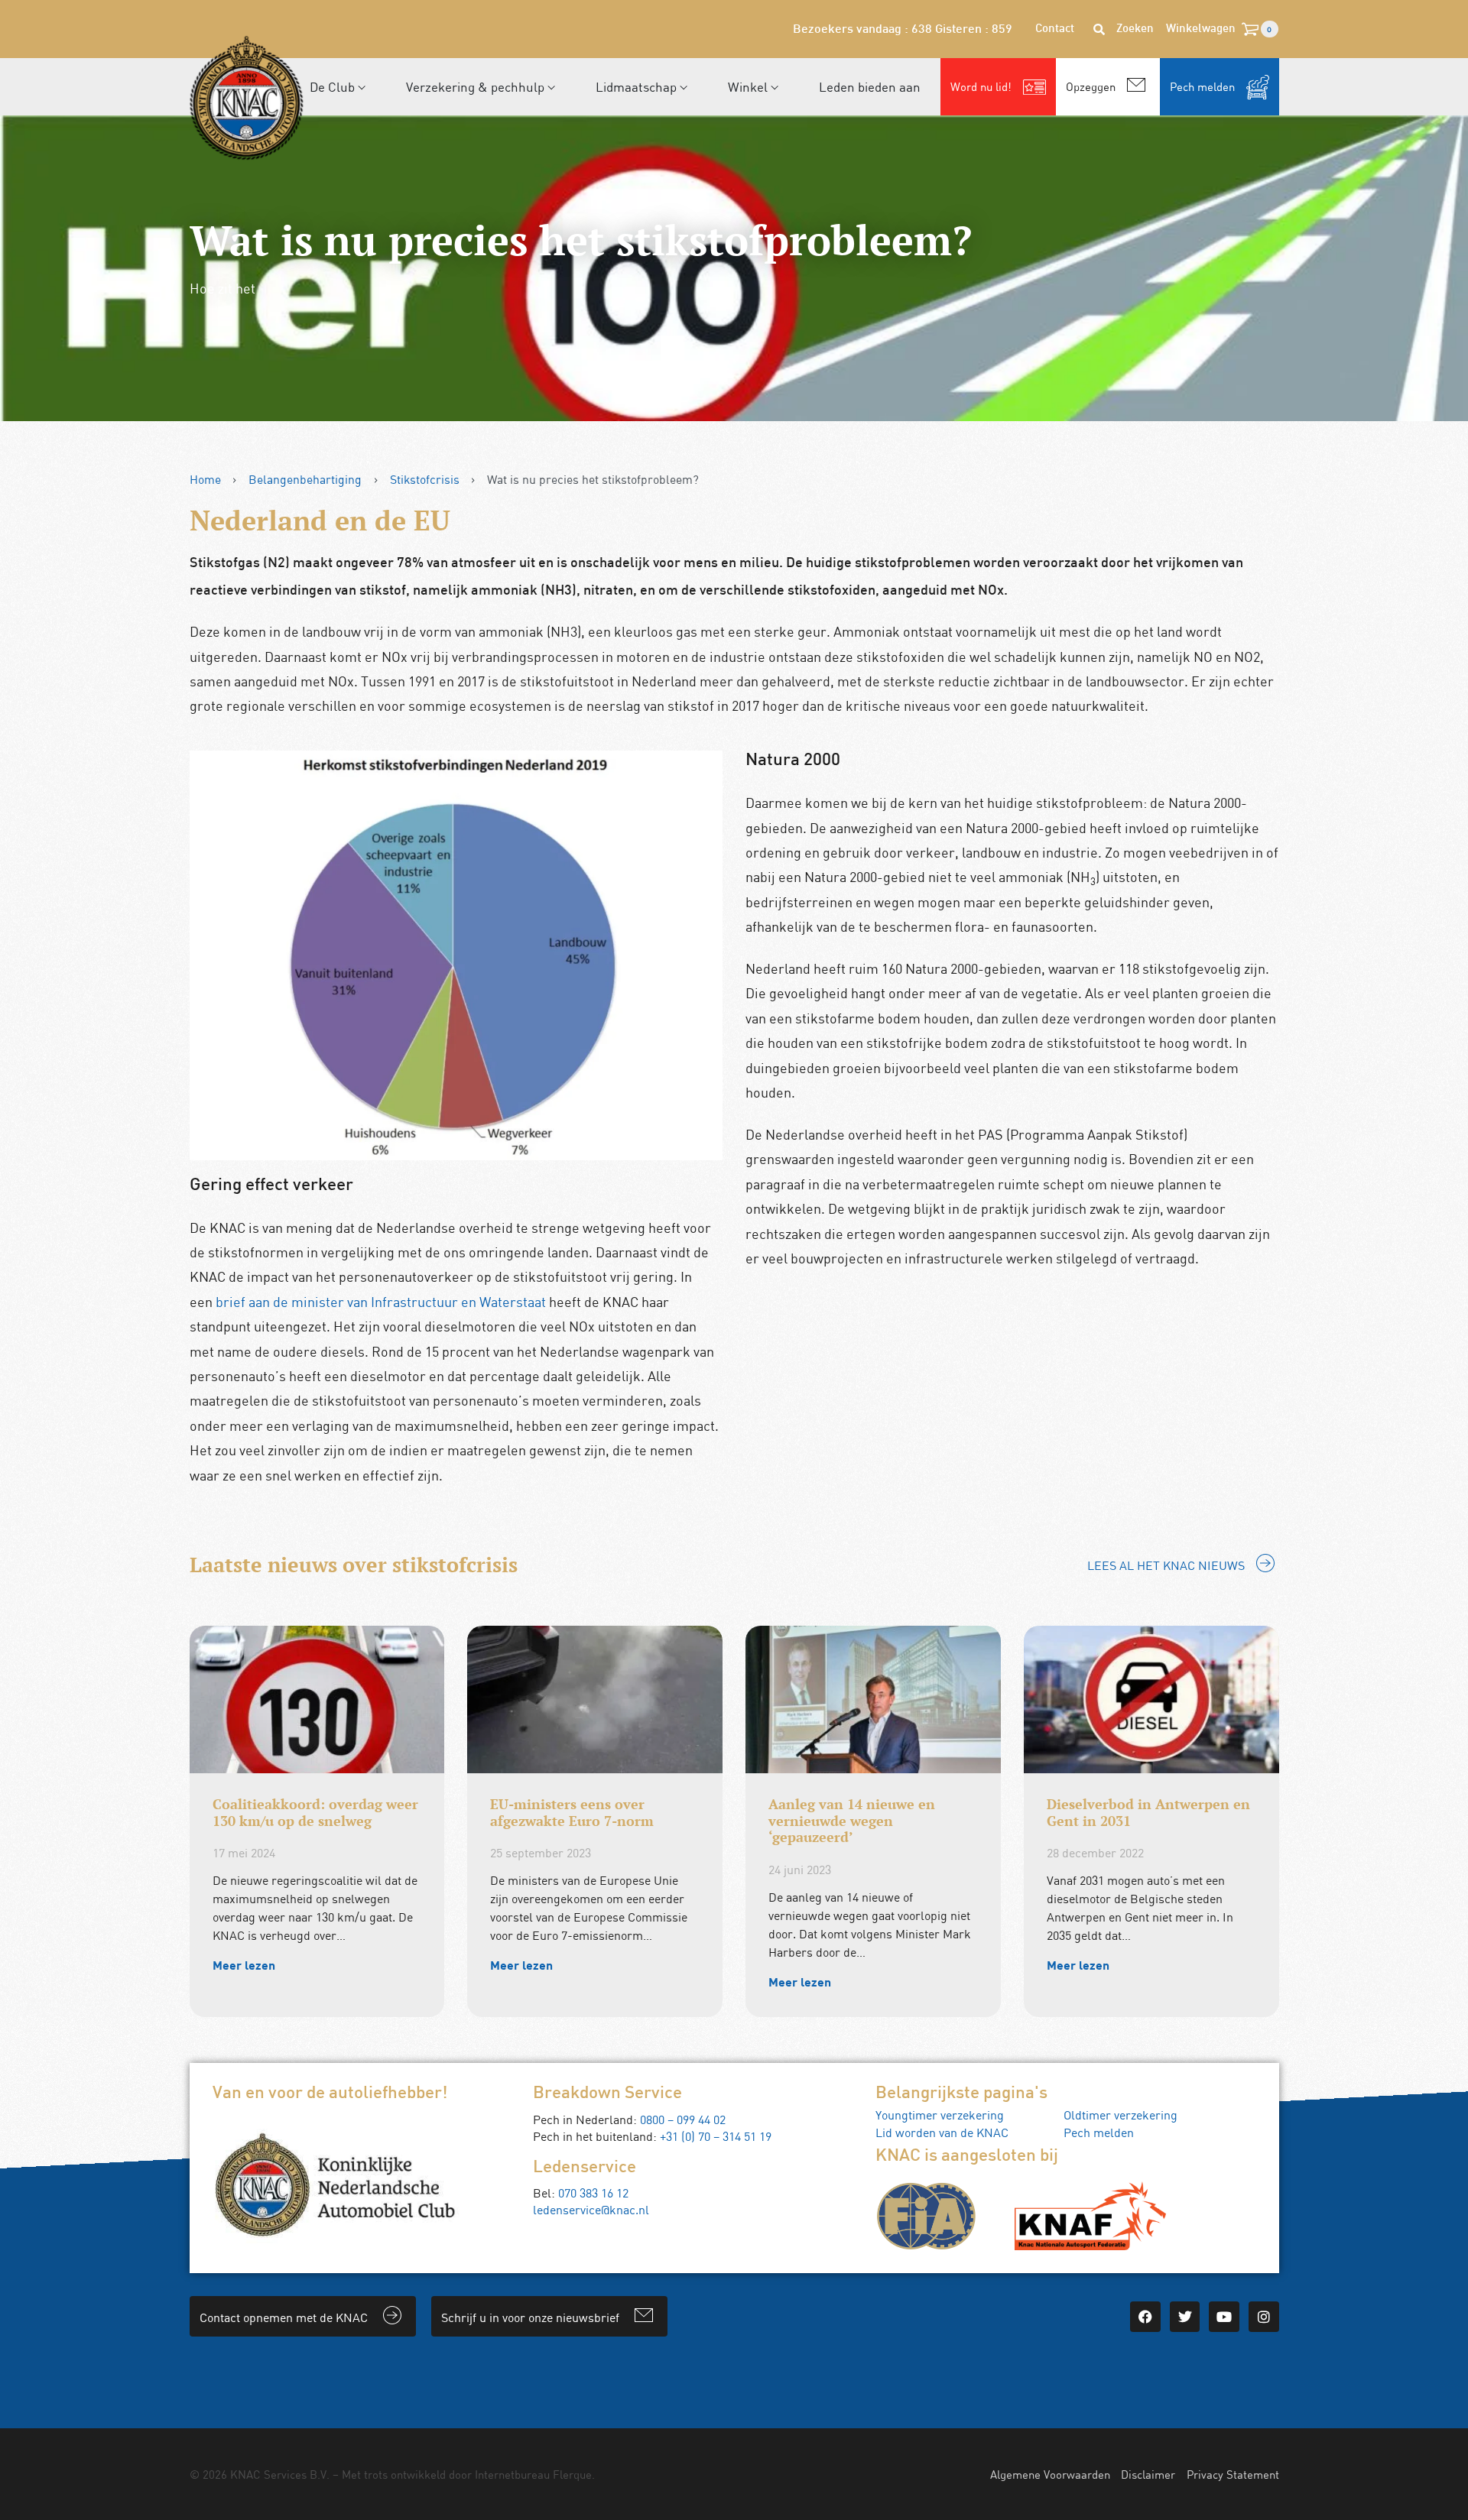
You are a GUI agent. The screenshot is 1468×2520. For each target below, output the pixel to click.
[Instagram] (1264, 2317)
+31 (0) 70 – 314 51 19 (716, 2136)
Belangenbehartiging (305, 479)
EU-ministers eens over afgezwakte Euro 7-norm (572, 1812)
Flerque (572, 2474)
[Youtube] (1224, 2317)
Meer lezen (244, 1965)
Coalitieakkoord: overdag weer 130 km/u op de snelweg (315, 1812)
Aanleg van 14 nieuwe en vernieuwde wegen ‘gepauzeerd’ (852, 1820)
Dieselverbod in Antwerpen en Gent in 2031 (1148, 1812)
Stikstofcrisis (425, 479)
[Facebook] (1145, 2317)
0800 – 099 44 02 (683, 2119)
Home (205, 479)
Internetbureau (512, 2474)
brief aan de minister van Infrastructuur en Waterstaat (381, 1302)
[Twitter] (1185, 2317)
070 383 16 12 (593, 2193)
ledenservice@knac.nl (591, 2210)
